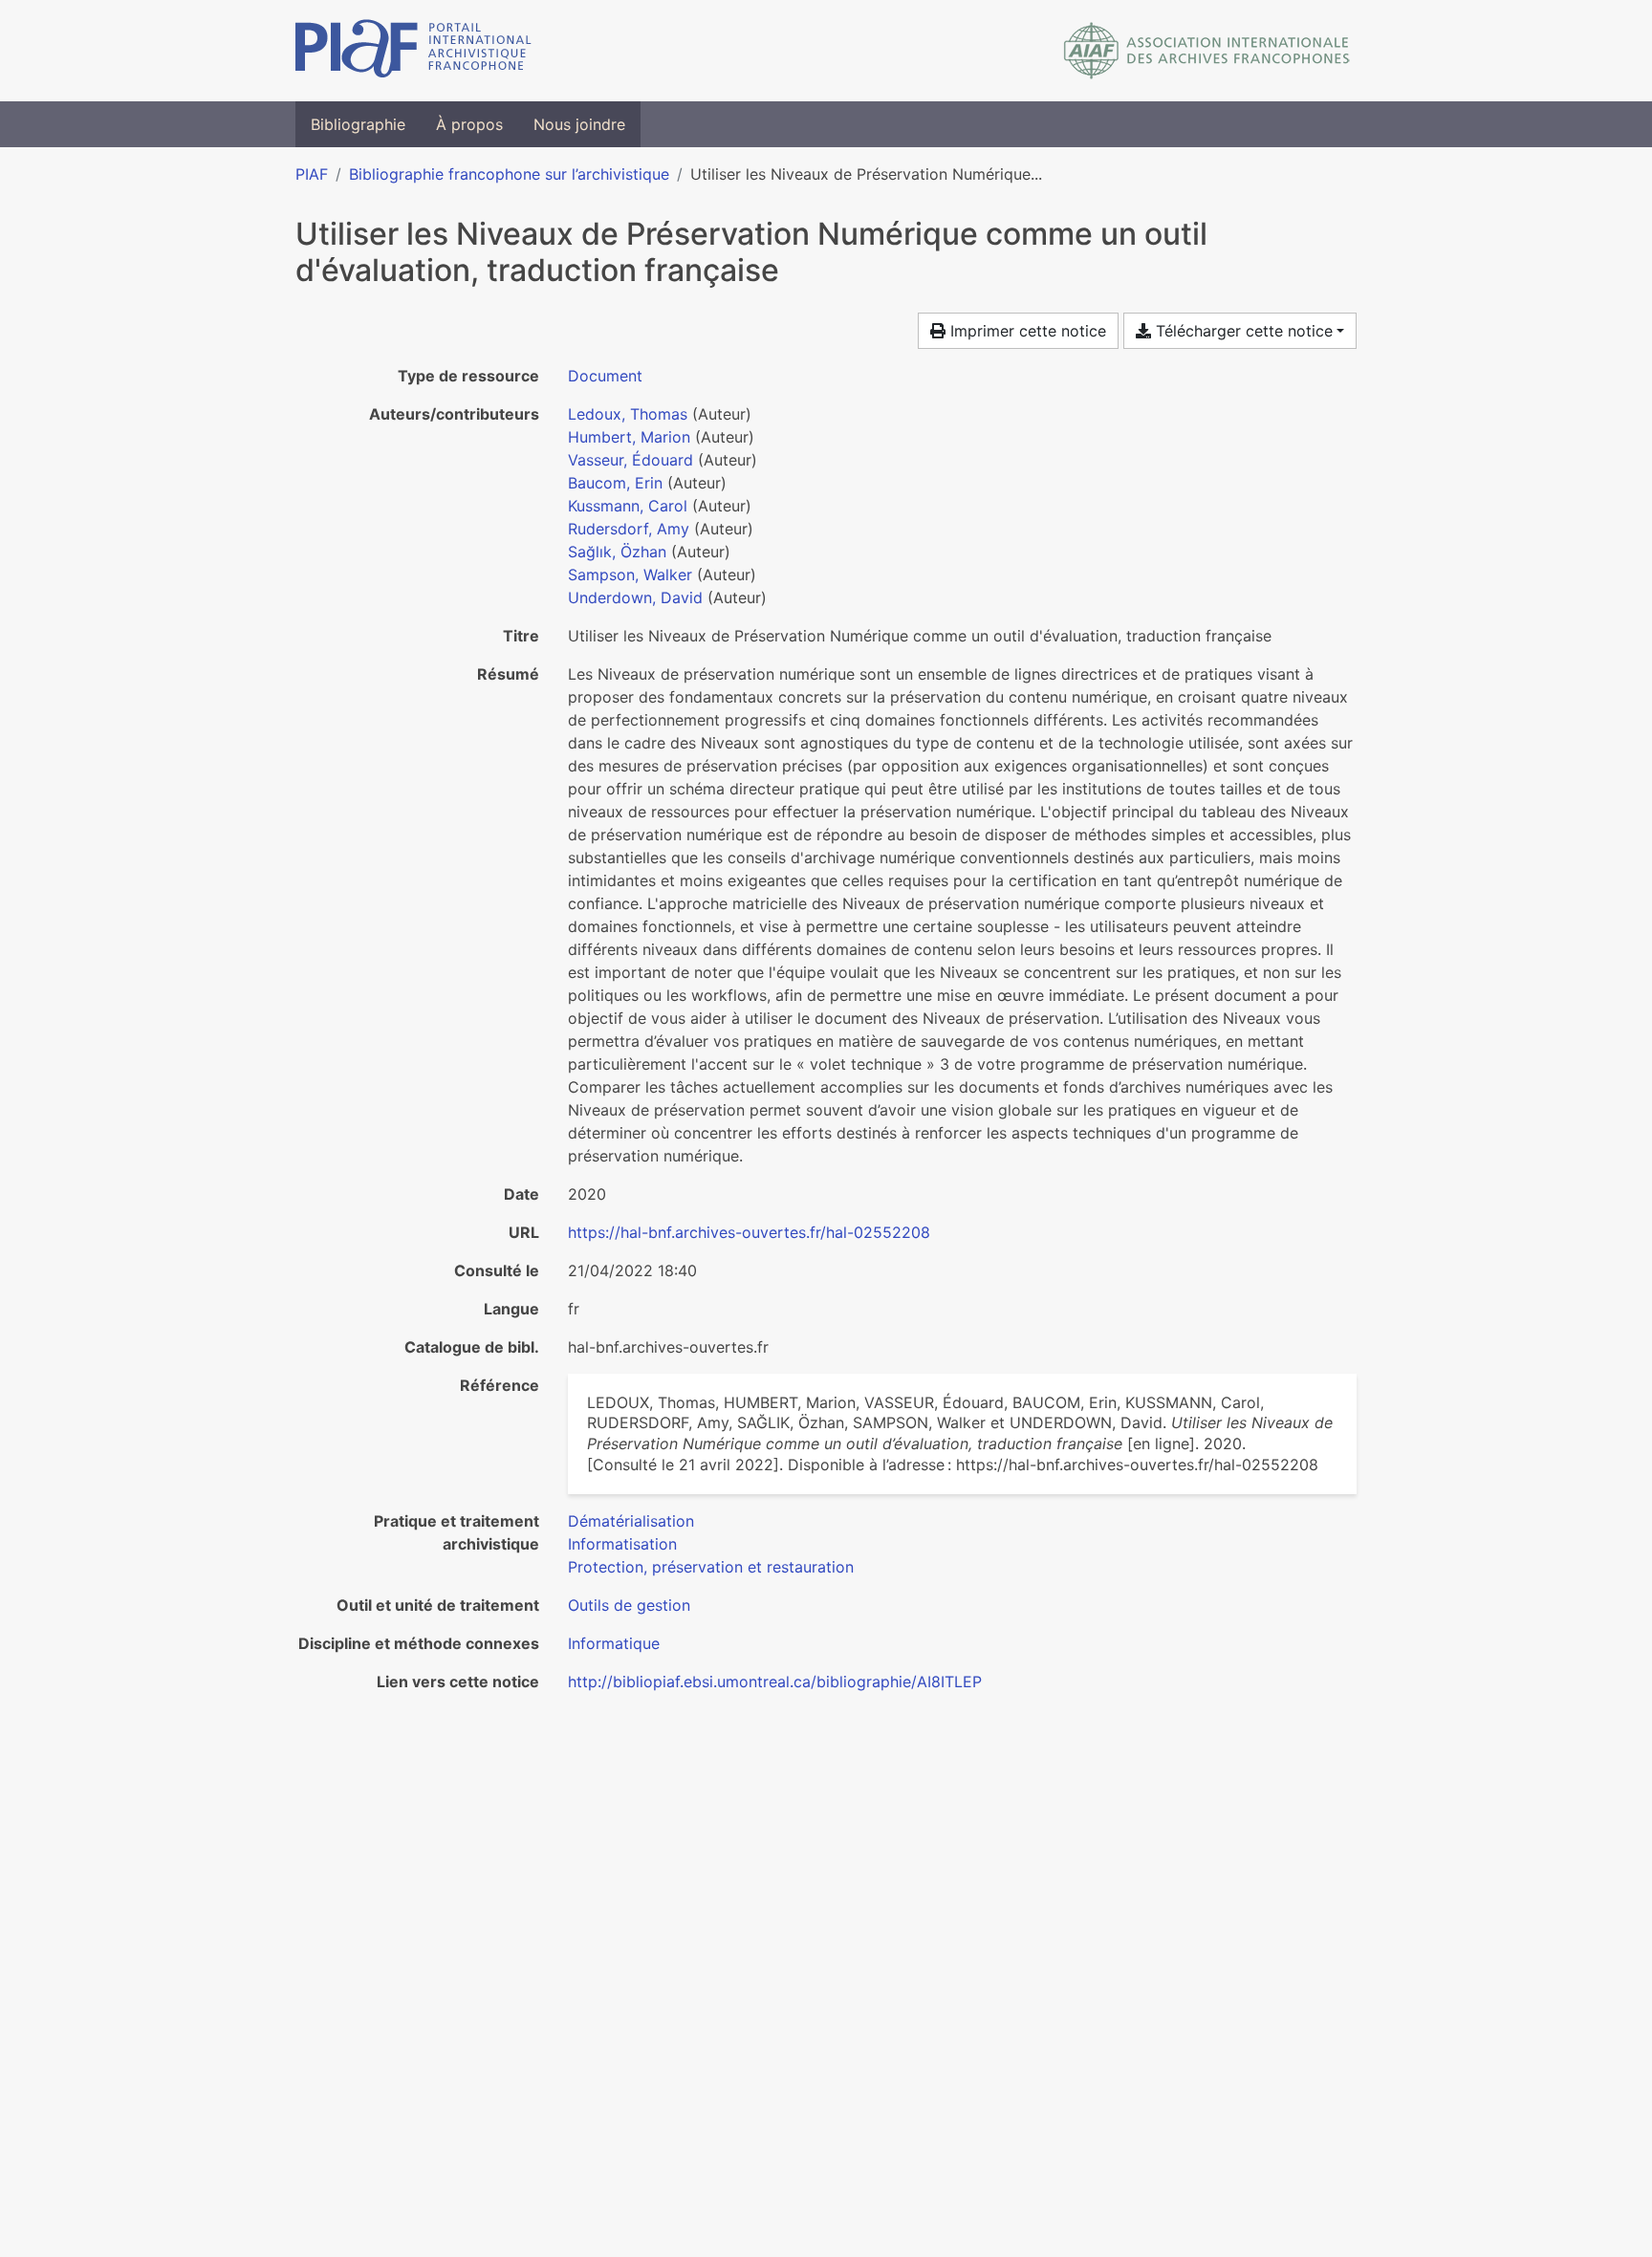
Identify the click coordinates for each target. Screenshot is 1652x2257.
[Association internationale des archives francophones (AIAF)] (1207, 51)
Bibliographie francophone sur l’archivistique (509, 174)
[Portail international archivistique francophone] (413, 51)
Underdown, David (635, 597)
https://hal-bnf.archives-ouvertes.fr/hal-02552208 (749, 1232)
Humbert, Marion (629, 437)
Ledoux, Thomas (628, 414)
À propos (469, 124)
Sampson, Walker (630, 575)
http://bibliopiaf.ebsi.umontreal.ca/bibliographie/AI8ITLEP (775, 1682)
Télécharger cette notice (1242, 331)
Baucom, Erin (615, 483)
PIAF (312, 174)
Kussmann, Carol (628, 506)
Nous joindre (579, 124)
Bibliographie (358, 124)
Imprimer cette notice (1026, 331)
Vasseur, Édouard (630, 460)
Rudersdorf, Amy (629, 529)
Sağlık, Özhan (617, 552)
